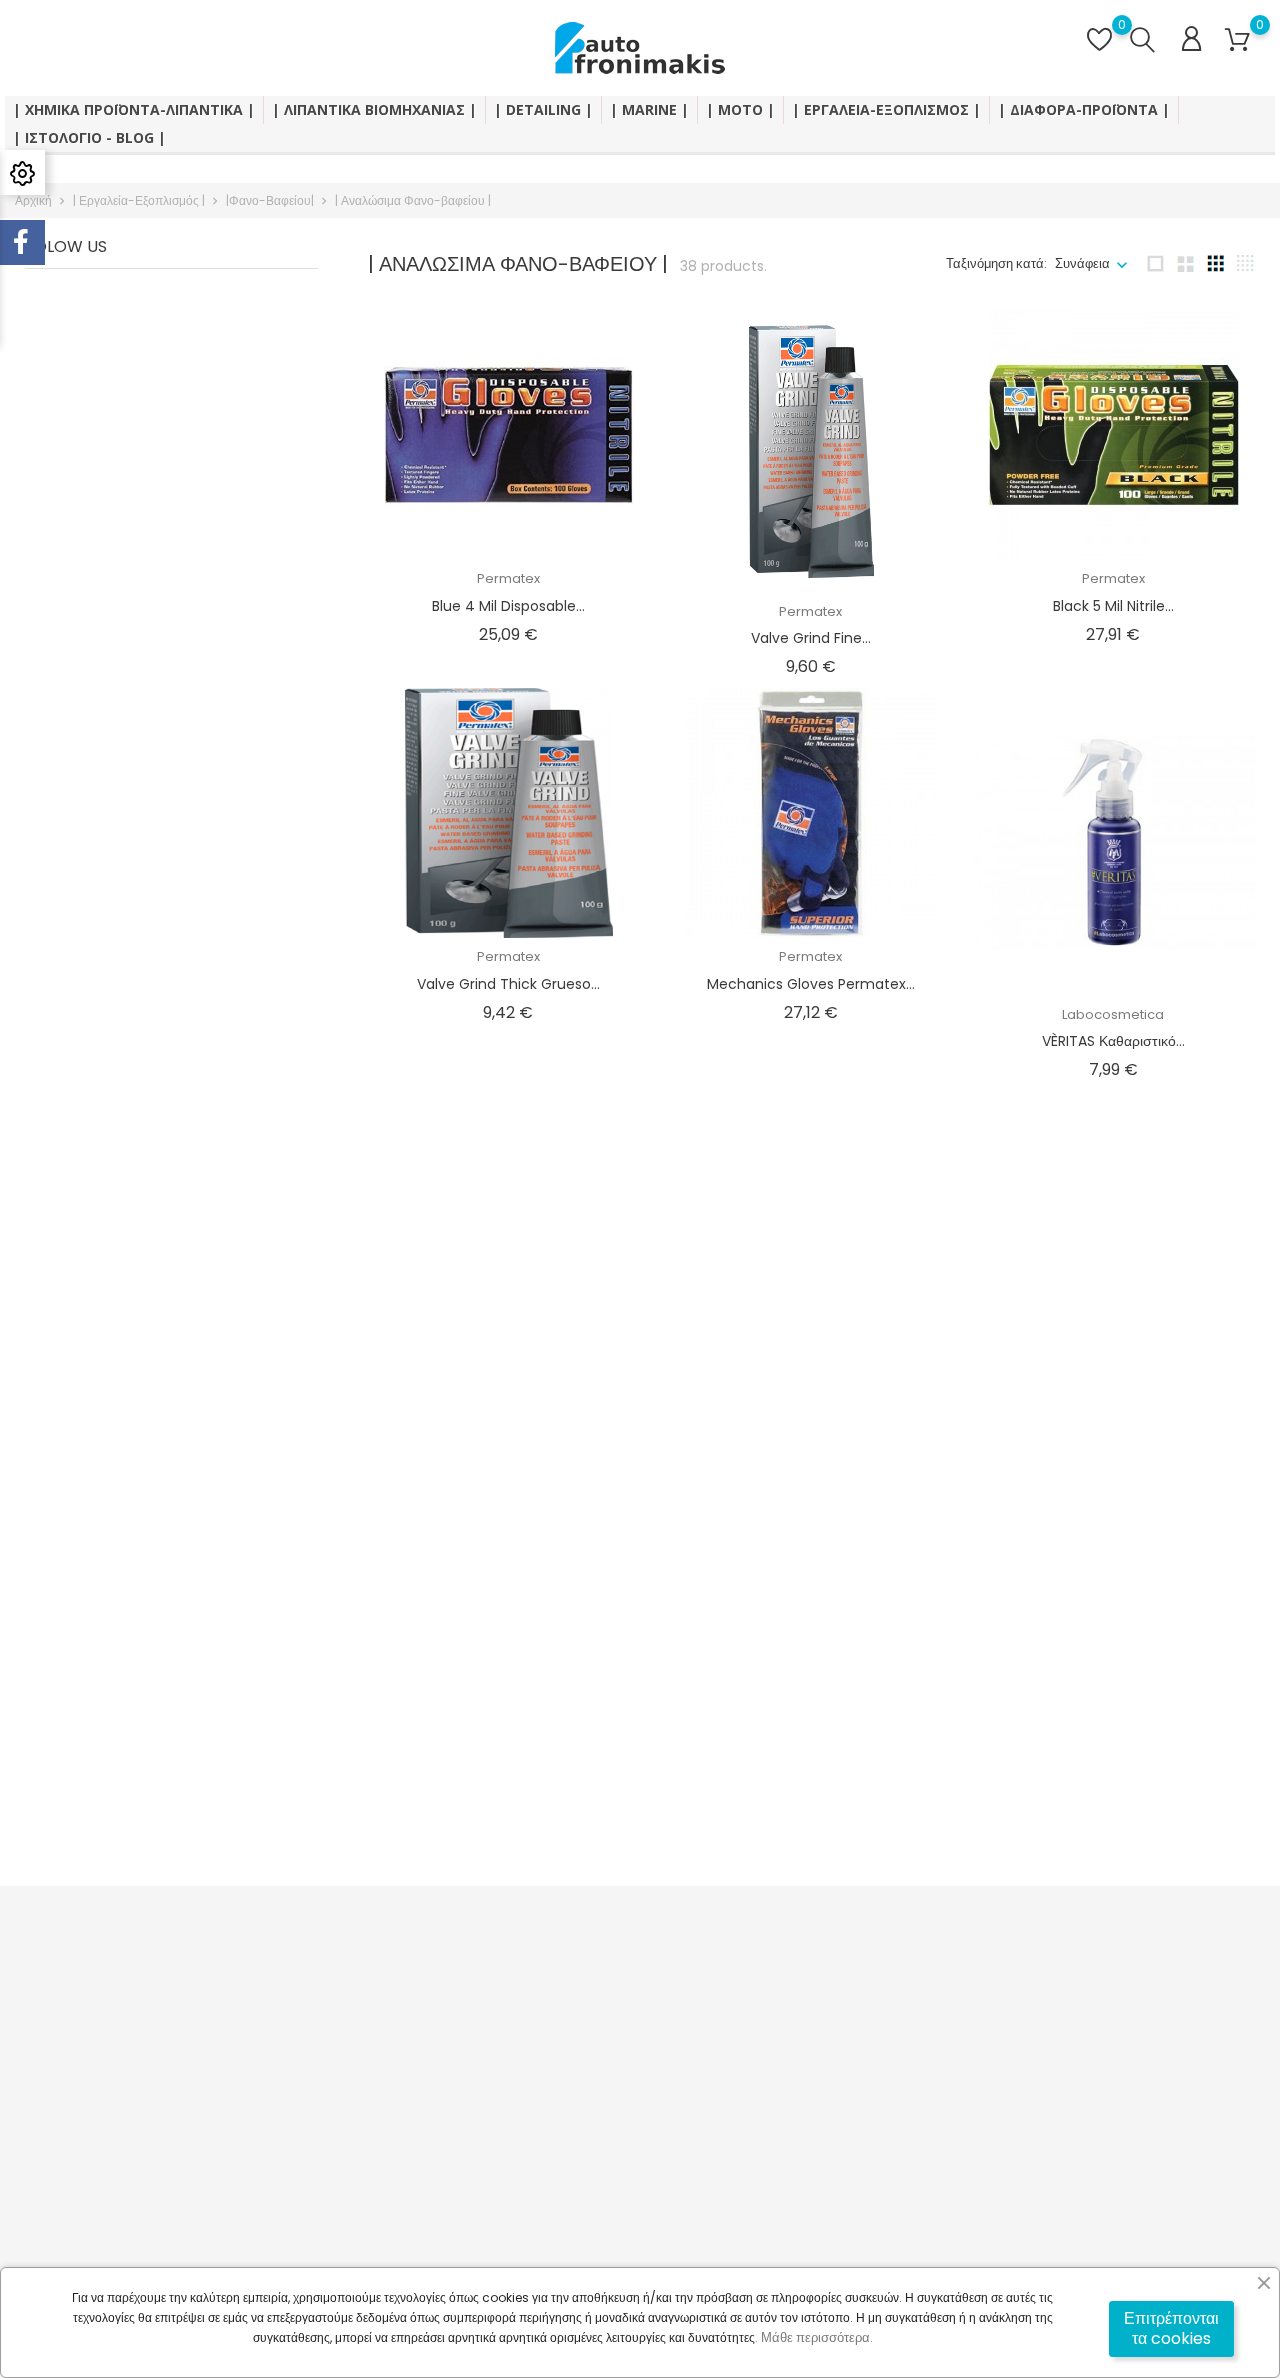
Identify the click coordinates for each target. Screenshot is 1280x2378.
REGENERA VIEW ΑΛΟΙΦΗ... (811, 1394)
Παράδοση (574, 1986)
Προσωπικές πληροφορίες (830, 1986)
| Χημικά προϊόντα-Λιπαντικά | (134, 109)
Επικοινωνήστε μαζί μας (613, 2131)
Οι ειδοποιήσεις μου (812, 2141)
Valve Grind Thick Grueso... (508, 984)
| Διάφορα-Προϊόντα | (1084, 109)
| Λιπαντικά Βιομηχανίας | (374, 109)
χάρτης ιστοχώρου (596, 2162)
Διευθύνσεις (790, 2079)
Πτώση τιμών (370, 1986)
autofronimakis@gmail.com (129, 2162)
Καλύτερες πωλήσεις (393, 2048)
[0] (1237, 40)
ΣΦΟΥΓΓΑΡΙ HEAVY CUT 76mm (508, 1772)
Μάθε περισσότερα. (817, 2337)
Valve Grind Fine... (811, 638)
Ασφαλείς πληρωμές (602, 2100)
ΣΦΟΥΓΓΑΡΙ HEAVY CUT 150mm (1113, 1772)
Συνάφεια (1082, 263)
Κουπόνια (784, 2110)
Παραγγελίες (793, 2017)
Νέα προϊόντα (372, 2017)
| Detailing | (543, 109)
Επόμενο (1214, 1853)
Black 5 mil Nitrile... (1113, 606)
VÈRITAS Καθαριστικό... (1113, 1041)
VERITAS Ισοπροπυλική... (508, 1394)
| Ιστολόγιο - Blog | (89, 137)
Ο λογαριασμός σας (838, 1944)
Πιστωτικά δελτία (804, 2048)
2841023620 (77, 2100)
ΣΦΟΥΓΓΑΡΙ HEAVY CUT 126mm (811, 1772)
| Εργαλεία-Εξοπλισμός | (886, 109)
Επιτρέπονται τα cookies (1171, 2328)
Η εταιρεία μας (585, 2069)
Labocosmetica (1113, 1014)
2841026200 (77, 2131)
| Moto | (740, 109)
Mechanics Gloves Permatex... (811, 984)
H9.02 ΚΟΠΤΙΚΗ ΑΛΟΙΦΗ (1113, 1394)
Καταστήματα (583, 2193)
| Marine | (649, 109)
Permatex (508, 578)
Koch (1113, 1367)
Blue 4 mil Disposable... (508, 606)
